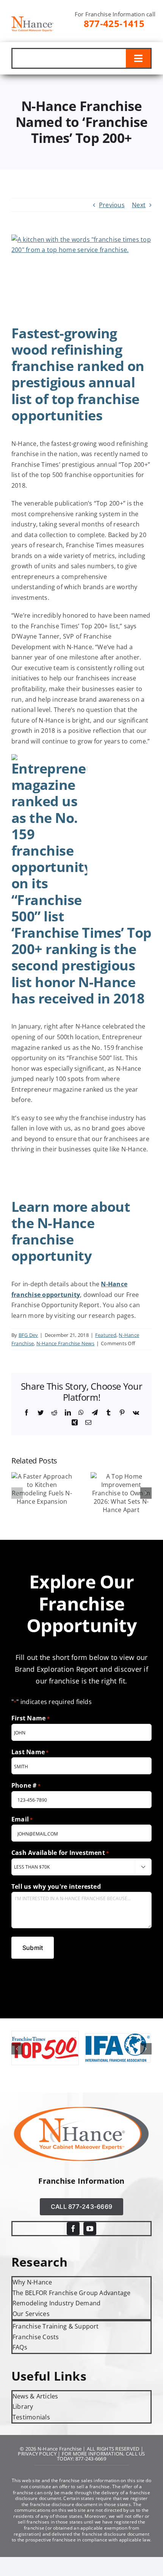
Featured (106, 1335)
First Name (31, 1718)
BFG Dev (28, 1335)
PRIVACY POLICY (37, 2454)
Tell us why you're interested (56, 1886)
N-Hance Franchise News (65, 1343)
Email (22, 1819)
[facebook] (73, 2229)
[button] (17, 1493)
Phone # (26, 1785)
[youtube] (90, 2229)
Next (139, 205)
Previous (112, 205)
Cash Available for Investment (60, 1853)
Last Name (30, 1752)
